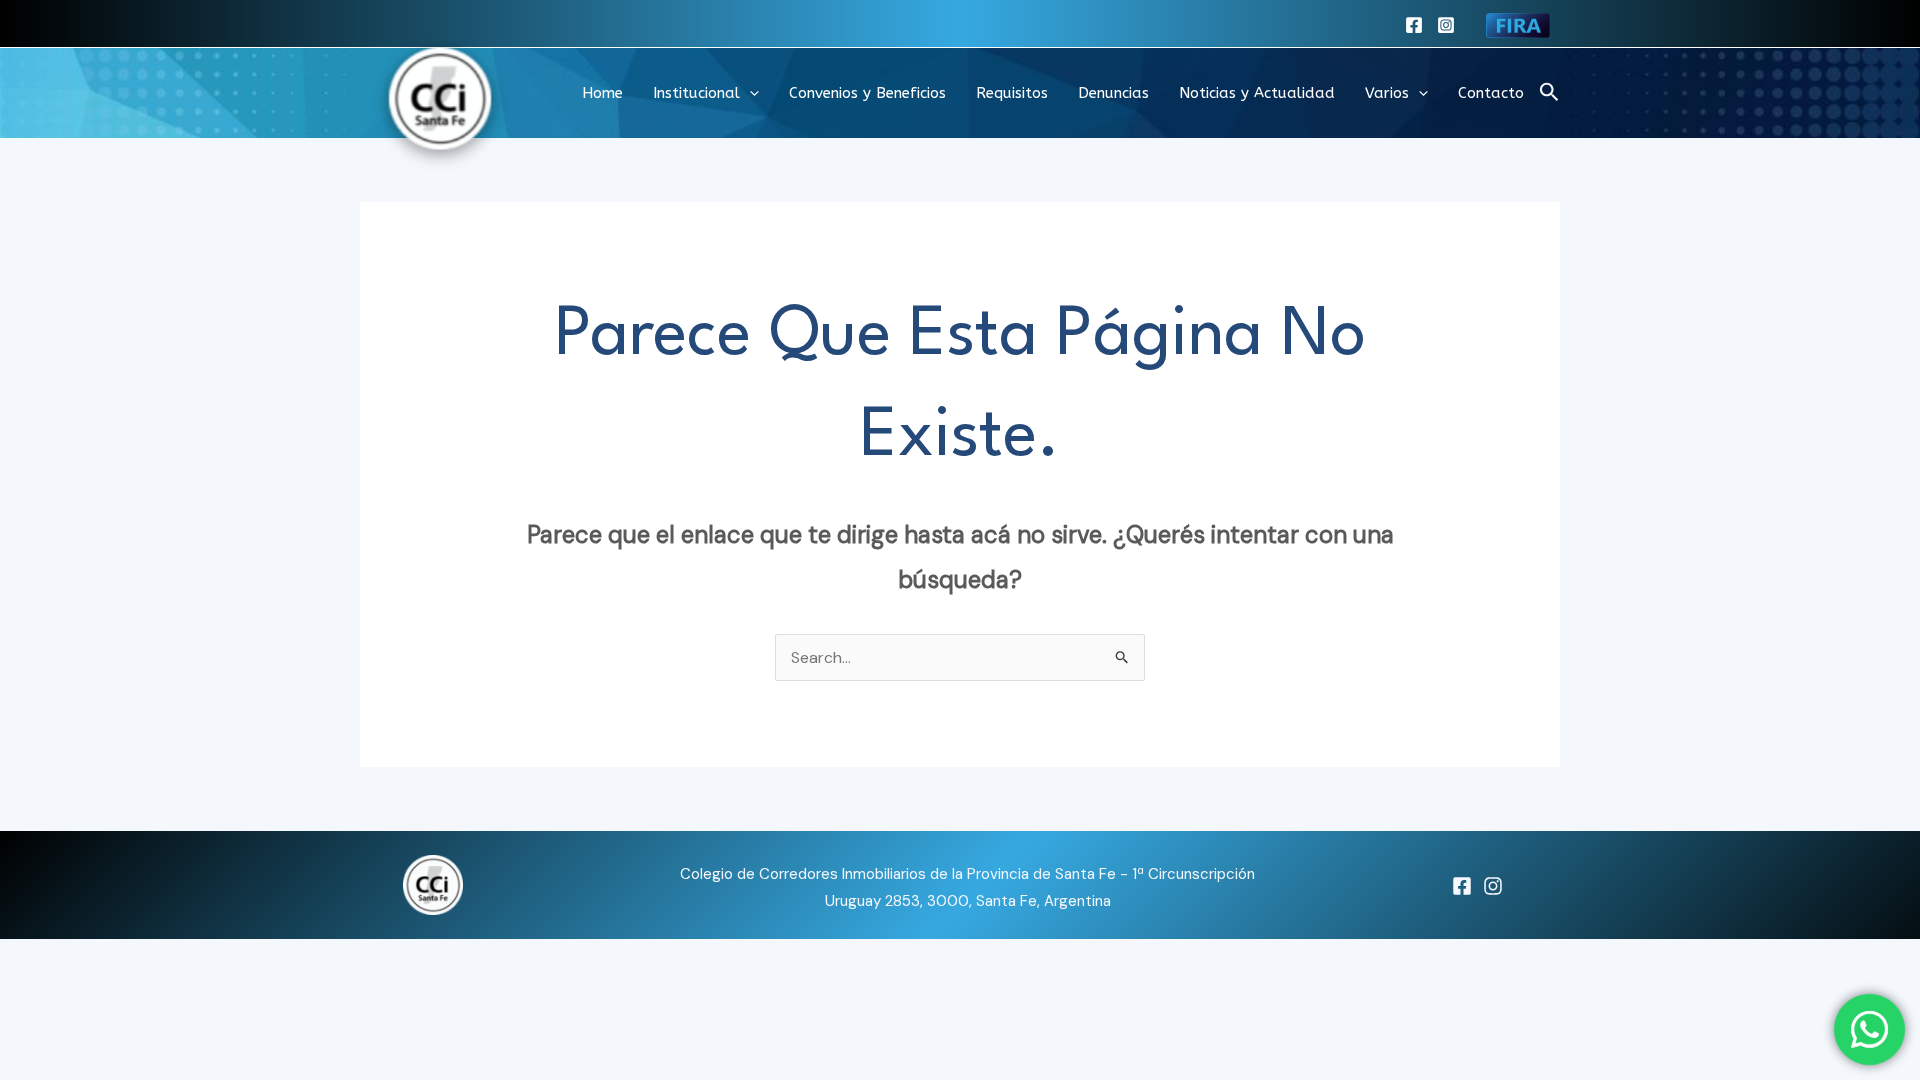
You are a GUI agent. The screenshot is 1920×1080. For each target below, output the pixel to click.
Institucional (696, 93)
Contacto (1491, 93)
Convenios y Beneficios (867, 93)
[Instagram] (1446, 25)
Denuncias (1113, 93)
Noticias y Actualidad (1257, 93)
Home (602, 93)
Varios (1387, 93)
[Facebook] (1414, 25)
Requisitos (1012, 93)
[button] (749, 93)
